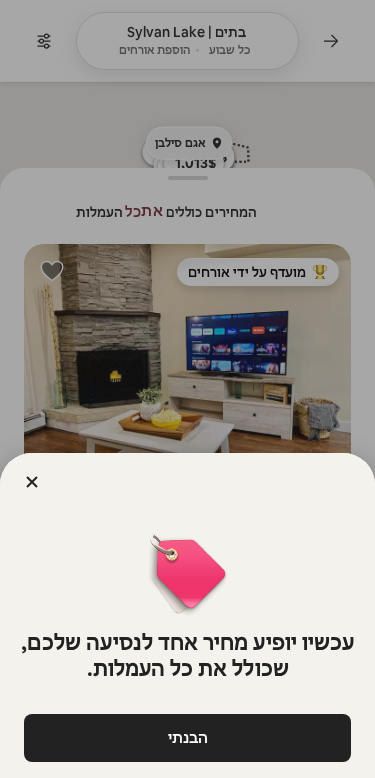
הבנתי (188, 737)
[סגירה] (32, 482)
